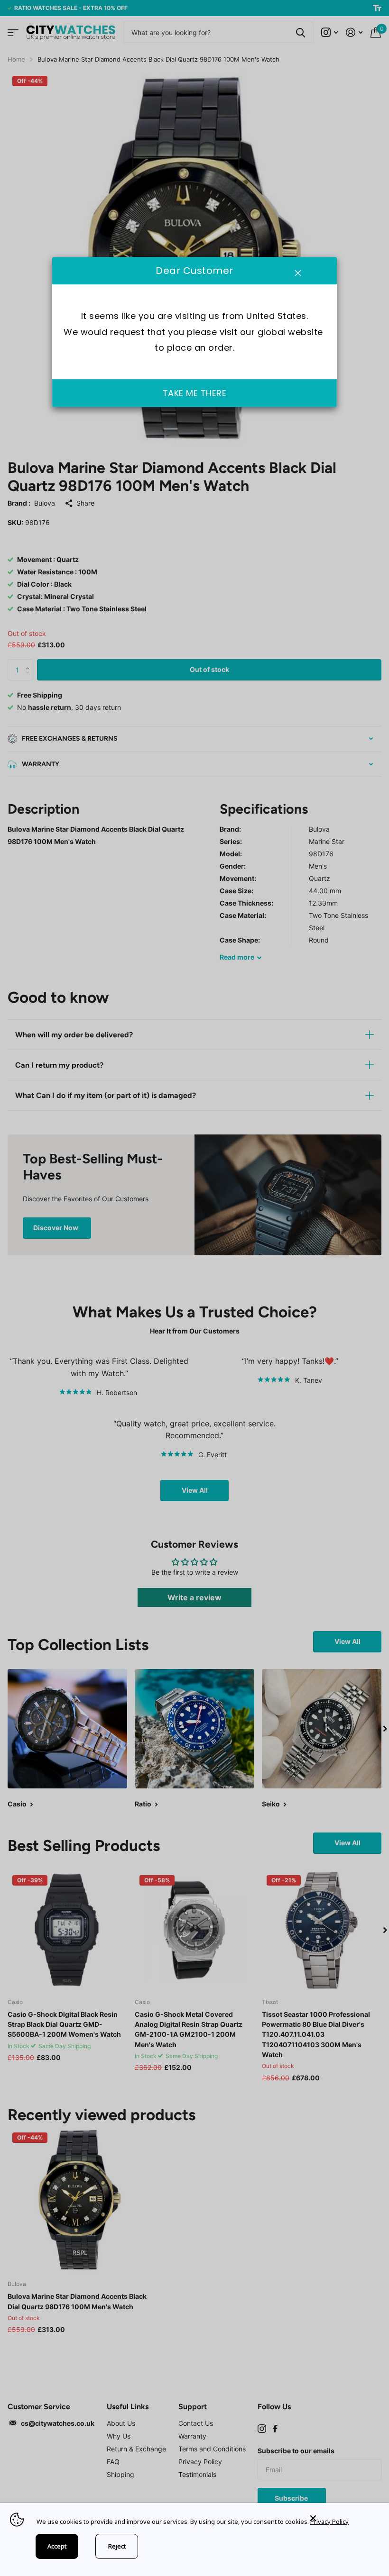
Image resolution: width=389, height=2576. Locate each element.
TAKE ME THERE (195, 394)
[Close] (343, 2518)
